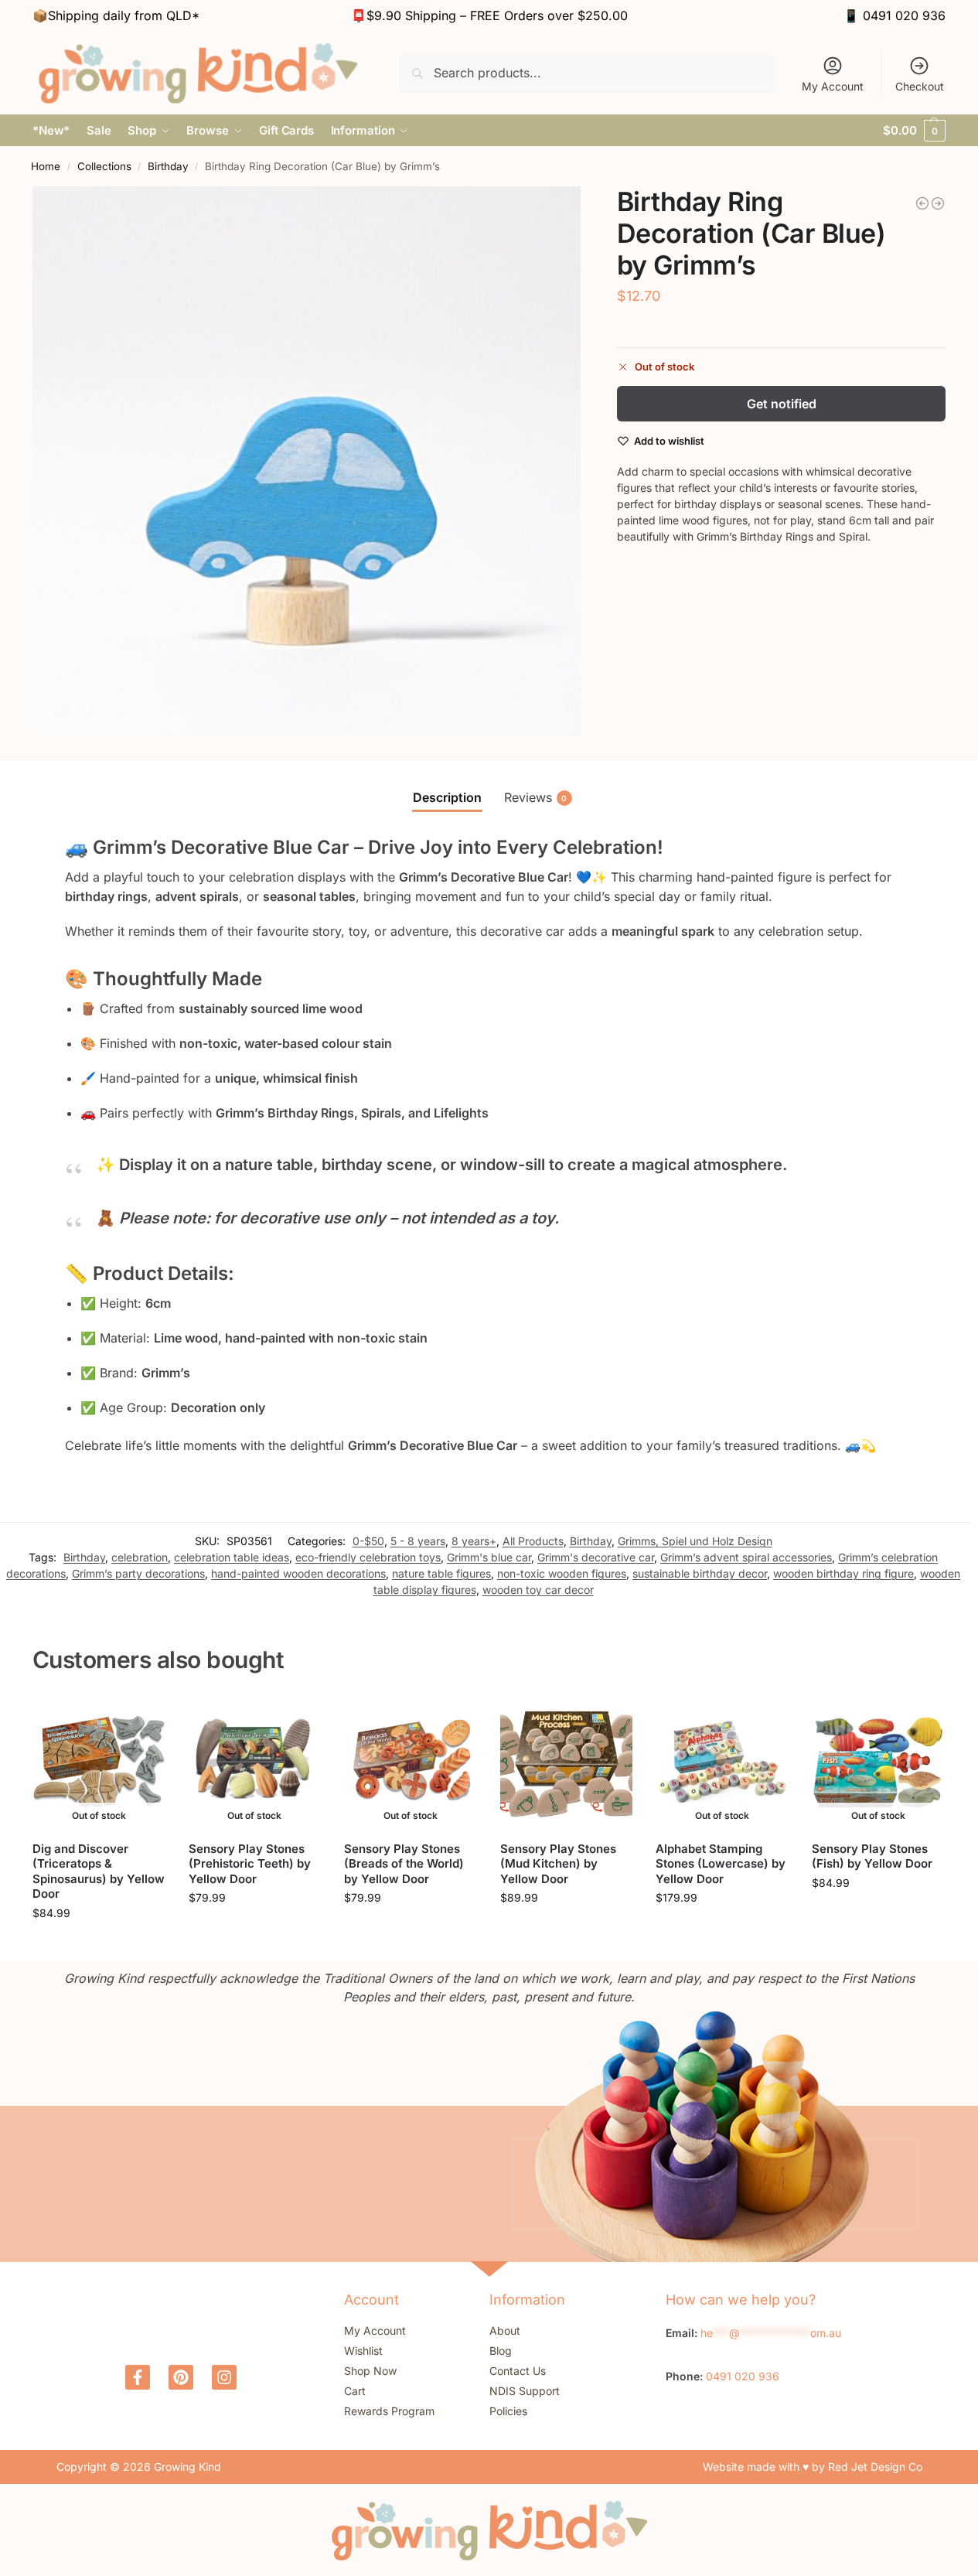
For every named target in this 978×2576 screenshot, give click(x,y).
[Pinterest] (181, 2377)
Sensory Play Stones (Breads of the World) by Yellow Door (404, 1864)
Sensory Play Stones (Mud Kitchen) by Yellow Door (558, 1864)
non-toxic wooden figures (562, 1573)
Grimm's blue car (489, 1557)
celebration (140, 1557)
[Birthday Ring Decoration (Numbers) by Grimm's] (938, 203)
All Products (533, 1541)
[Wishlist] (142, 1719)
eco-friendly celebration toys (368, 1557)
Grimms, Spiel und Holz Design (695, 1541)
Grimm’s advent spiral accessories (746, 1557)
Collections (104, 166)
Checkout (920, 86)
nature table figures (441, 1573)
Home (46, 166)
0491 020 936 (904, 15)
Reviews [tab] (536, 797)
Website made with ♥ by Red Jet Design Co (813, 2467)
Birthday (168, 166)
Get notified (782, 404)
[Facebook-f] (138, 2377)
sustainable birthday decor (700, 1573)
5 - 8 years (418, 1541)
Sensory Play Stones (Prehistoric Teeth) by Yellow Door (250, 1864)
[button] (914, 131)
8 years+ (474, 1541)
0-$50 (368, 1541)
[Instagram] (224, 2377)
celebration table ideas (232, 1557)
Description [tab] (447, 797)
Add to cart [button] (566, 1930)
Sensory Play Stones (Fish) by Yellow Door (872, 1856)
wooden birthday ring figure (843, 1573)
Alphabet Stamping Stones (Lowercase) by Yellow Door (721, 1864)
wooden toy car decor (538, 1590)
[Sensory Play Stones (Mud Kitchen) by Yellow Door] (567, 1762)
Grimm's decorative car (596, 1557)
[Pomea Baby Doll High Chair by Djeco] (922, 203)
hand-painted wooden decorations (298, 1573)
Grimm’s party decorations (138, 1573)
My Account (833, 86)
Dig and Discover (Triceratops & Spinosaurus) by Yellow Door (99, 1871)
